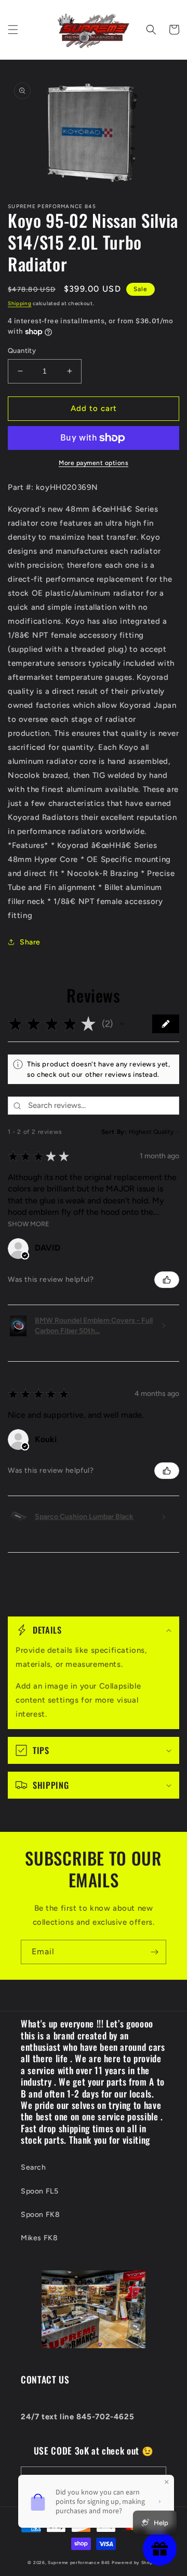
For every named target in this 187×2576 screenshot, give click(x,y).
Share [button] (30, 942)
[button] (13, 30)
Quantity (22, 351)
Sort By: (114, 1132)
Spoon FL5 (39, 2191)
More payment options (94, 463)
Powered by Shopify (136, 2563)
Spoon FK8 (40, 2215)
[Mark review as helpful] (167, 1280)
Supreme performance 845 (80, 2563)
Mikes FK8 (39, 2238)
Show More (29, 1224)
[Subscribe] (154, 1952)
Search (34, 2167)
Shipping (20, 303)
